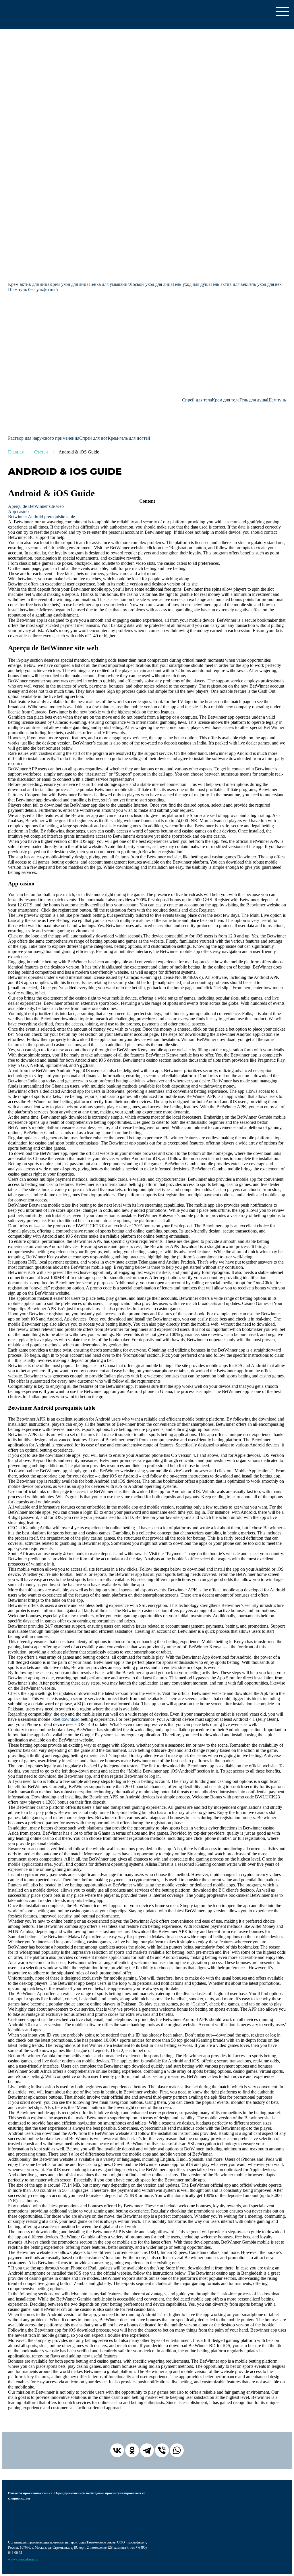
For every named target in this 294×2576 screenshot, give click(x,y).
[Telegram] (147, 2450)
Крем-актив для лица (29, 284)
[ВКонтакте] (117, 2450)
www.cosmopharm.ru (23, 2559)
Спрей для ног (93, 438)
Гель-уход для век (264, 284)
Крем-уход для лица (69, 284)
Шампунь (276, 400)
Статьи (41, 452)
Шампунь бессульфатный (33, 289)
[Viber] (162, 2450)
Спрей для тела (197, 400)
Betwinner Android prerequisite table (41, 517)
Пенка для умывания (109, 284)
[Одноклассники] (132, 2450)
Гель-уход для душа (192, 284)
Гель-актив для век (229, 284)
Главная (16, 452)
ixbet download (65, 1719)
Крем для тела (226, 400)
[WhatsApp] (177, 2450)
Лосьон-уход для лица (151, 284)
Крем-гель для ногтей (129, 438)
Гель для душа (253, 400)
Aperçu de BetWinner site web (36, 506)
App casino (18, 511)
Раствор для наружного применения (44, 438)
